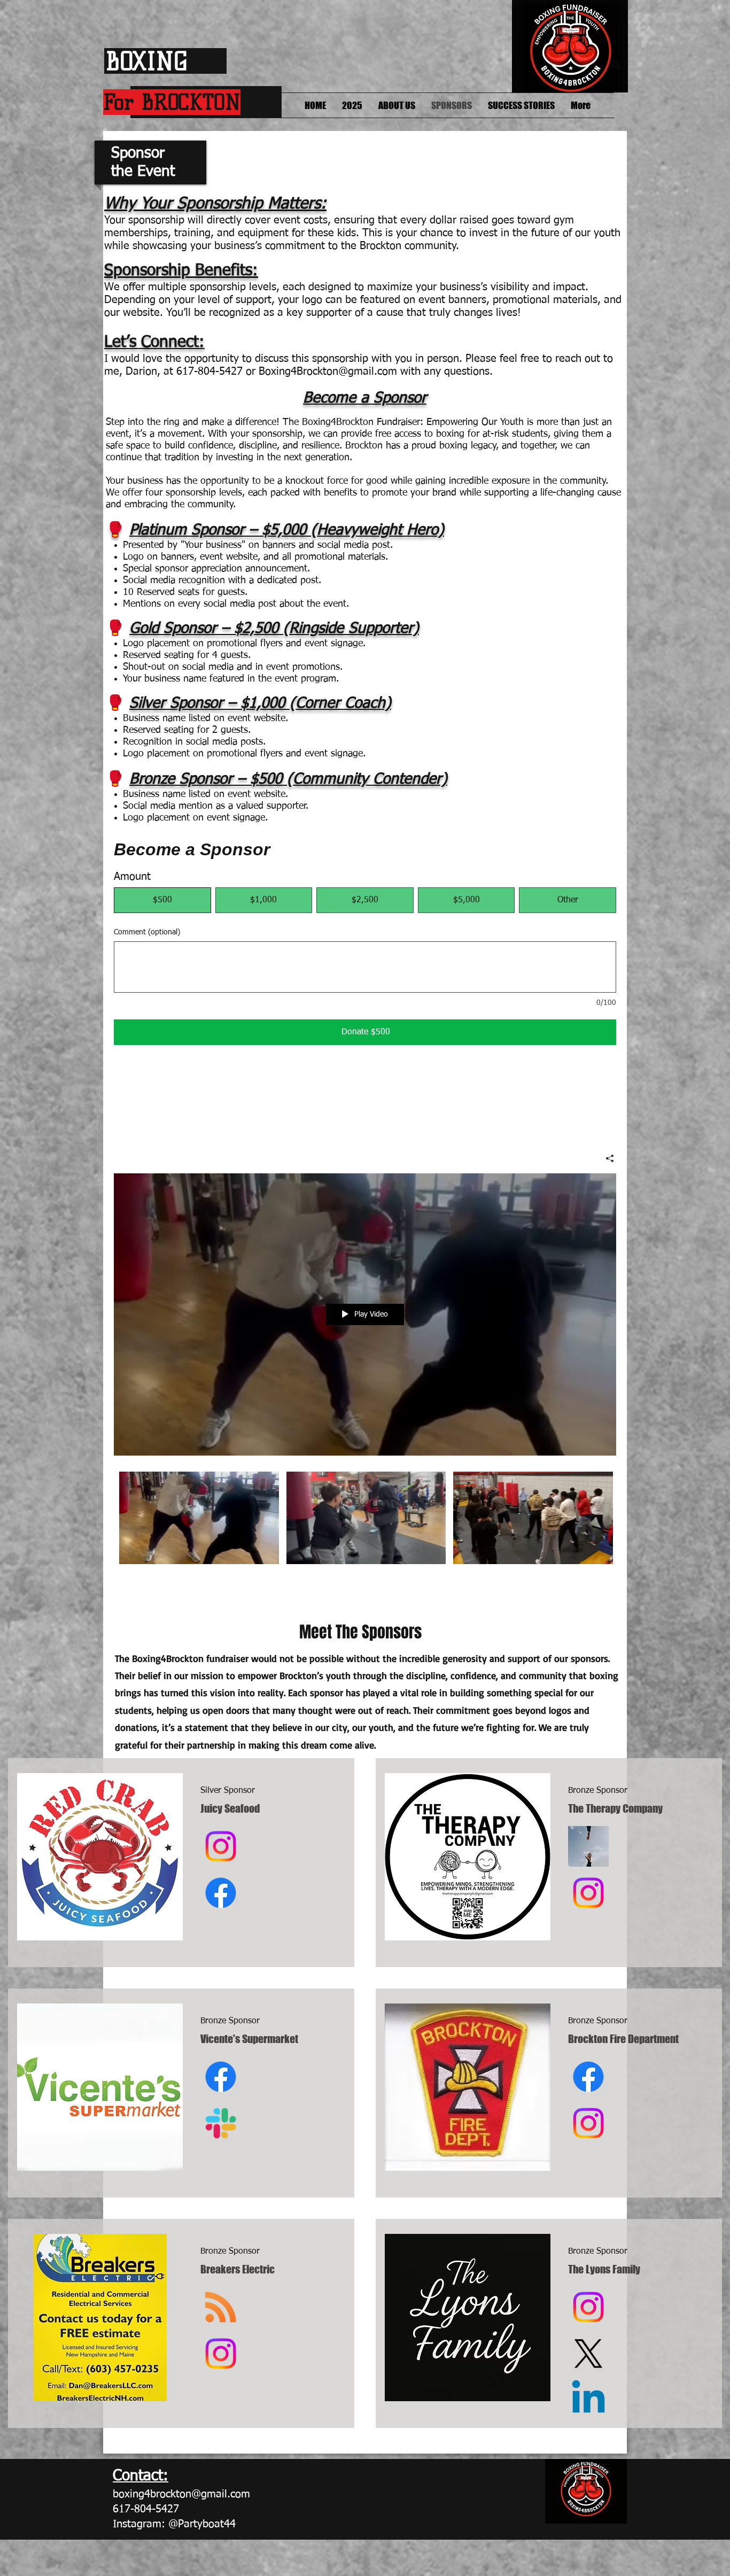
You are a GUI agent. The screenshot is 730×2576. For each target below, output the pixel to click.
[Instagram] (221, 1846)
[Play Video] (199, 1518)
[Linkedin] (588, 2400)
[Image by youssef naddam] (588, 1846)
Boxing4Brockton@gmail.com (328, 372)
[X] (588, 2354)
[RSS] (221, 2307)
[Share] (606, 1158)
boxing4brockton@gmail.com (181, 2494)
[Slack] (221, 2123)
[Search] (616, 65)
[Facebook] (221, 1893)
